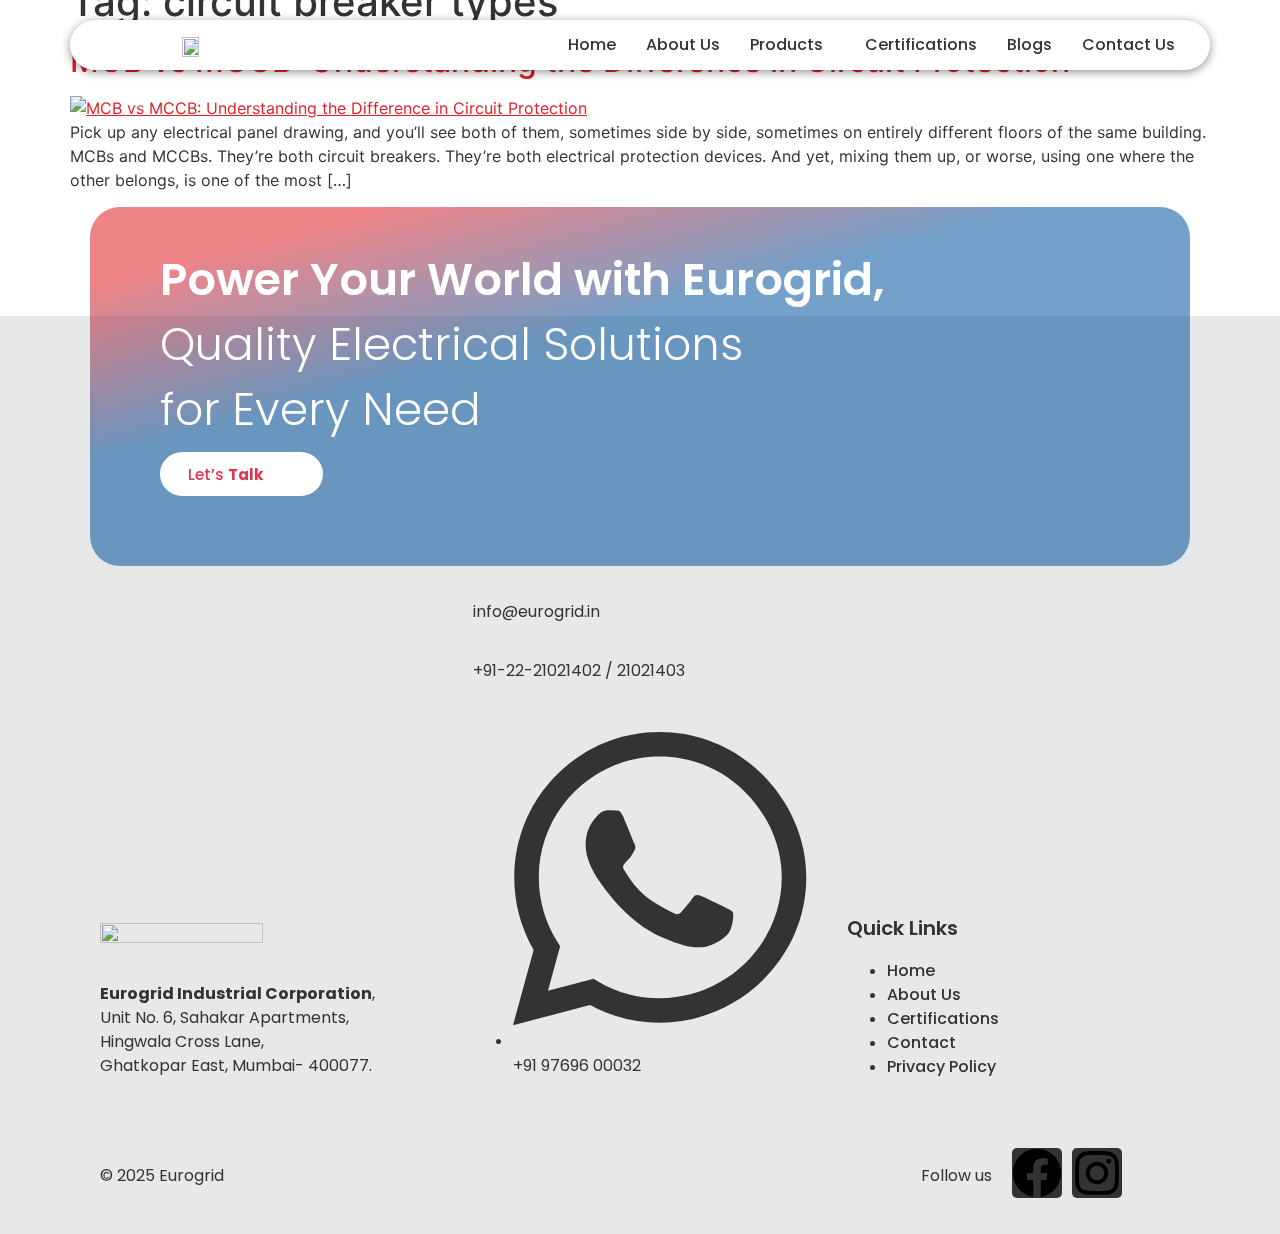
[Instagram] (1097, 1173)
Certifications (921, 44)
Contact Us (1128, 44)
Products (786, 44)
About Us (683, 44)
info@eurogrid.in (536, 611)
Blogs (1029, 44)
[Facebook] (1037, 1173)
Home (592, 44)
